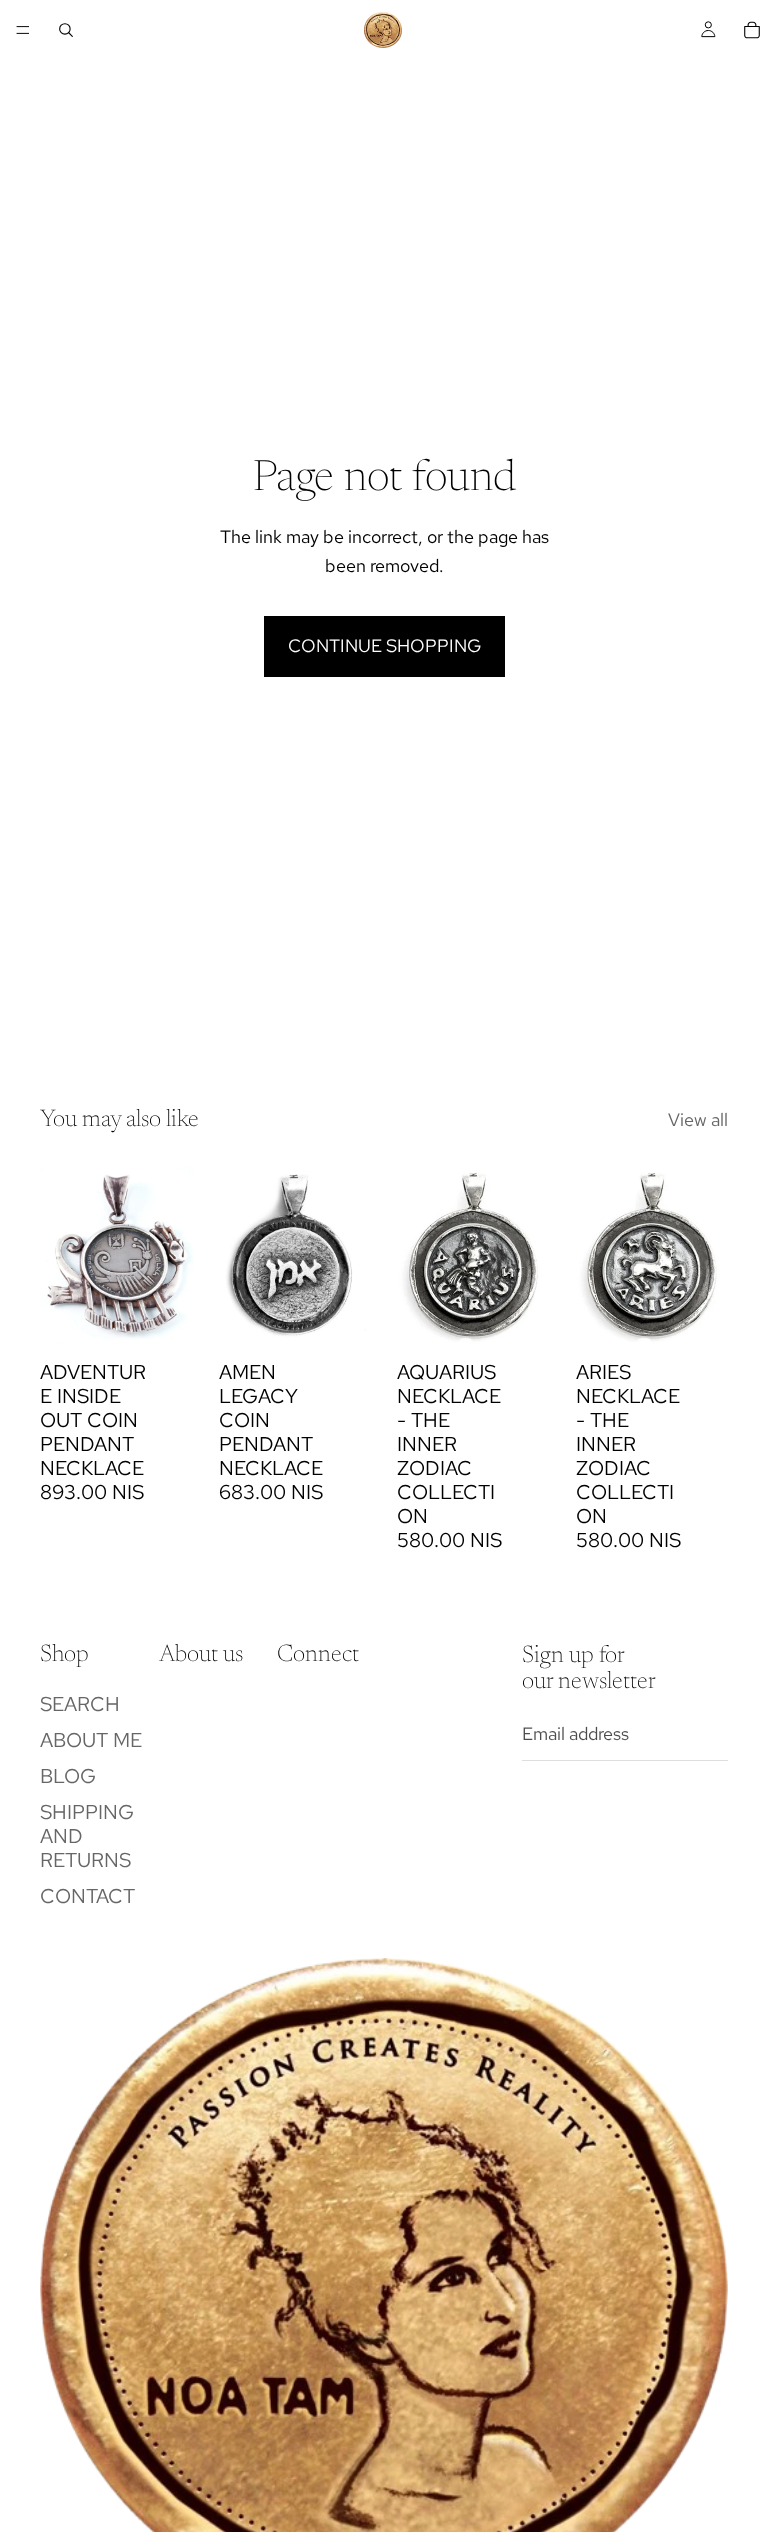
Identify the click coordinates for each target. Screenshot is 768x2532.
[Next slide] (349, 1255)
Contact (87, 1896)
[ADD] (162, 1320)
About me (91, 1740)
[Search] (66, 30)
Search (80, 1704)
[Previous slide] (241, 1255)
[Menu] (23, 30)
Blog (68, 1776)
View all (698, 1119)
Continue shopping (384, 645)
